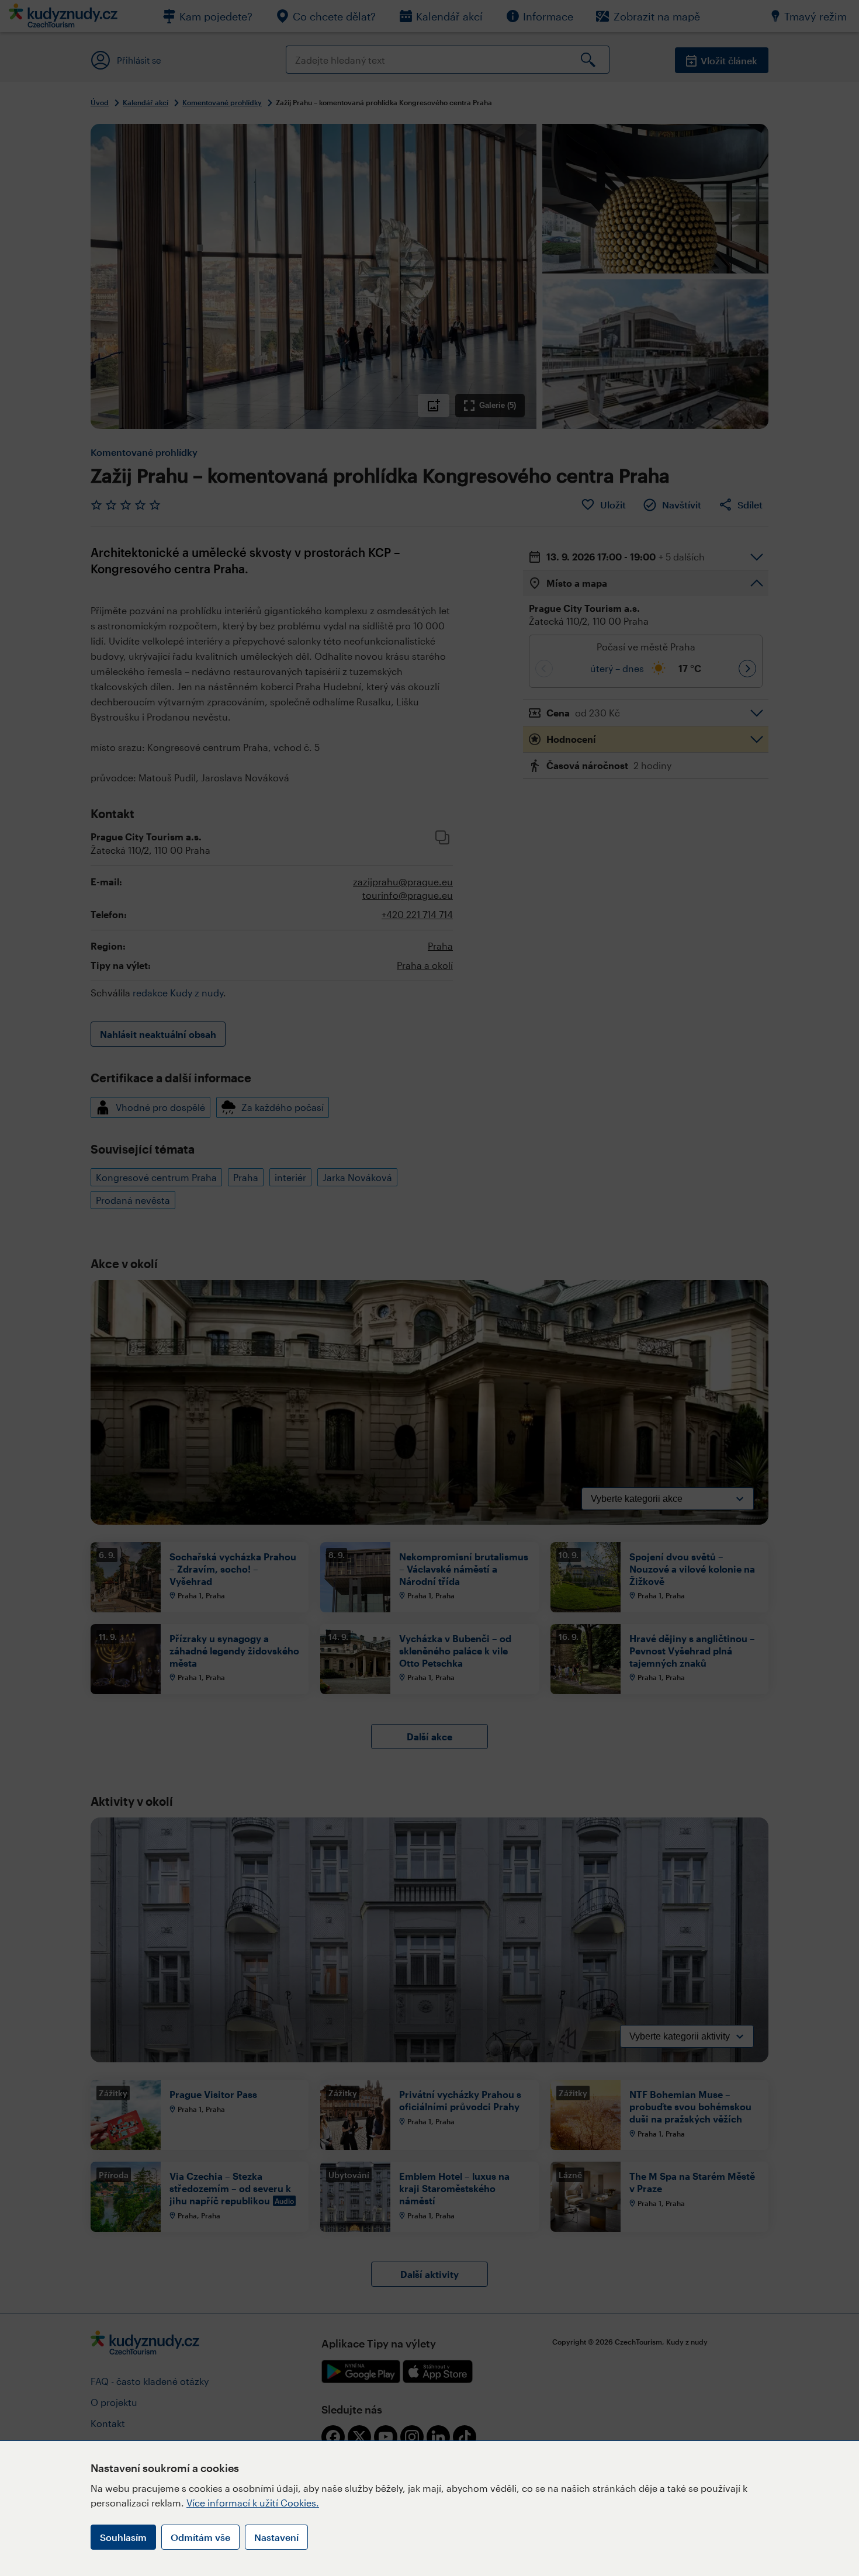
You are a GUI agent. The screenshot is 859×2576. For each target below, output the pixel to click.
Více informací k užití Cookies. (253, 2503)
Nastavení (276, 2537)
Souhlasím (123, 2537)
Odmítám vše (200, 2537)
